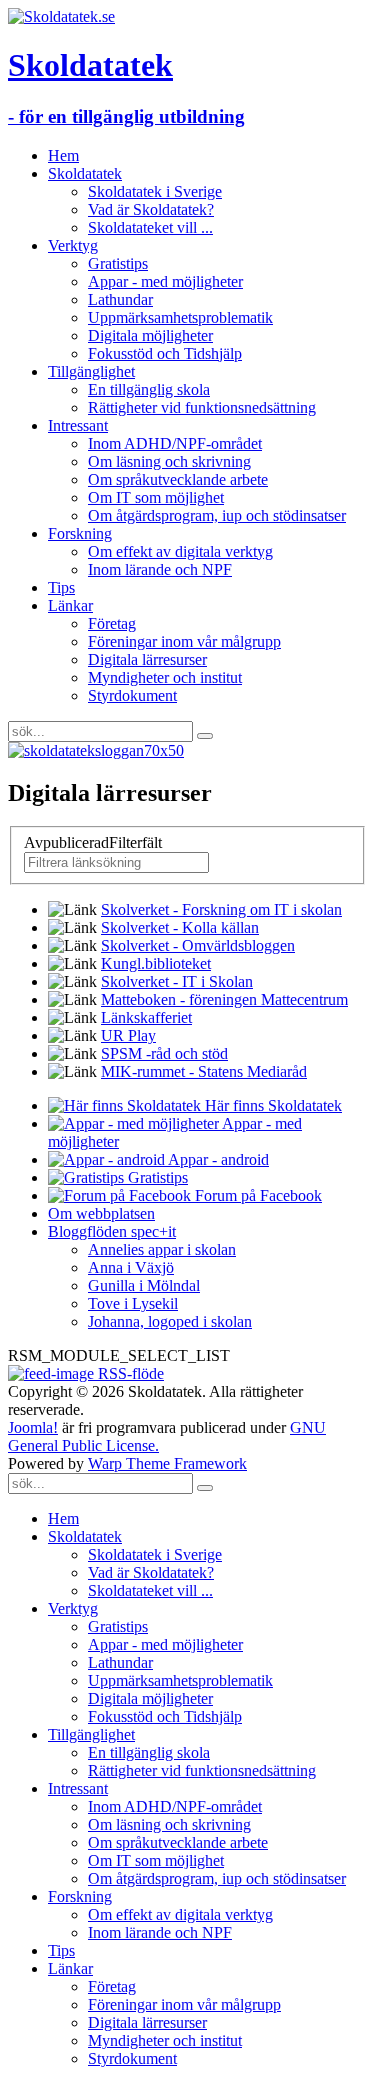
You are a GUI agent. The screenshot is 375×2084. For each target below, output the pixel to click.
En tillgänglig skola (149, 389)
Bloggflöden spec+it (112, 1231)
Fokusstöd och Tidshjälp (165, 353)
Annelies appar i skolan (162, 1249)
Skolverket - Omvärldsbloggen (198, 945)
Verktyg (73, 245)
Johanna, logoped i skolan (170, 1321)
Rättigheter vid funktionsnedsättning (202, 407)
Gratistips (118, 263)
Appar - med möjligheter (165, 281)
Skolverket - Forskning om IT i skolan (221, 909)
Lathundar (120, 299)
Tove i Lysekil (133, 1303)
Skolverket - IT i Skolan (177, 981)
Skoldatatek (85, 173)
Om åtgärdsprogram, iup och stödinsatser (217, 515)
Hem (63, 155)
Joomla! (33, 1427)
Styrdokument (132, 695)
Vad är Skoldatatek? (151, 209)
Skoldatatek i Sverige (155, 191)
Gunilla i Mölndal (144, 1285)
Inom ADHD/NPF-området (175, 443)
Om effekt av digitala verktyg (180, 551)
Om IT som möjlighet (156, 497)
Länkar (70, 605)
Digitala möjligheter (150, 335)
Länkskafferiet (146, 1017)
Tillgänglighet (91, 371)
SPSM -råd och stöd (164, 1053)
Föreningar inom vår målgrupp (184, 641)
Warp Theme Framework (167, 1463)
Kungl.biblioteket (156, 963)
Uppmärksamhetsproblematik (180, 317)
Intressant (78, 425)
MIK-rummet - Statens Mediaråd (204, 1071)
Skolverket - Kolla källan (180, 927)
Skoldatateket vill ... (150, 227)
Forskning (80, 533)
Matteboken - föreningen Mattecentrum (224, 999)
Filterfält (95, 842)
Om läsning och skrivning (169, 461)
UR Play (128, 1035)
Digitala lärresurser (147, 659)
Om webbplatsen (101, 1213)
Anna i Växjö (131, 1267)
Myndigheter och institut (165, 677)
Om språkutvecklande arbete (178, 479)
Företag (112, 623)
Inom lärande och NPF (160, 569)
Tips (61, 587)
